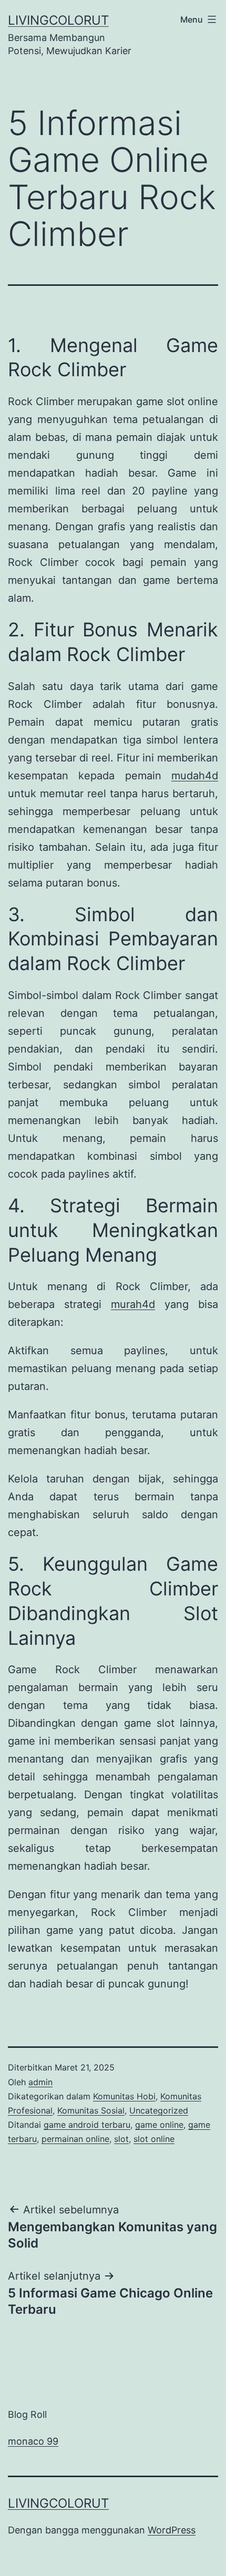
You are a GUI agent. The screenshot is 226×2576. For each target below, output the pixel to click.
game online (159, 2125)
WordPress (172, 2530)
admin (40, 2082)
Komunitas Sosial (91, 2110)
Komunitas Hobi (124, 2096)
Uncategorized (159, 2110)
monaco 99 (33, 2441)
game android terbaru (87, 2125)
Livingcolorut (58, 20)
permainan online (75, 2139)
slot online (154, 2139)
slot (121, 2139)
